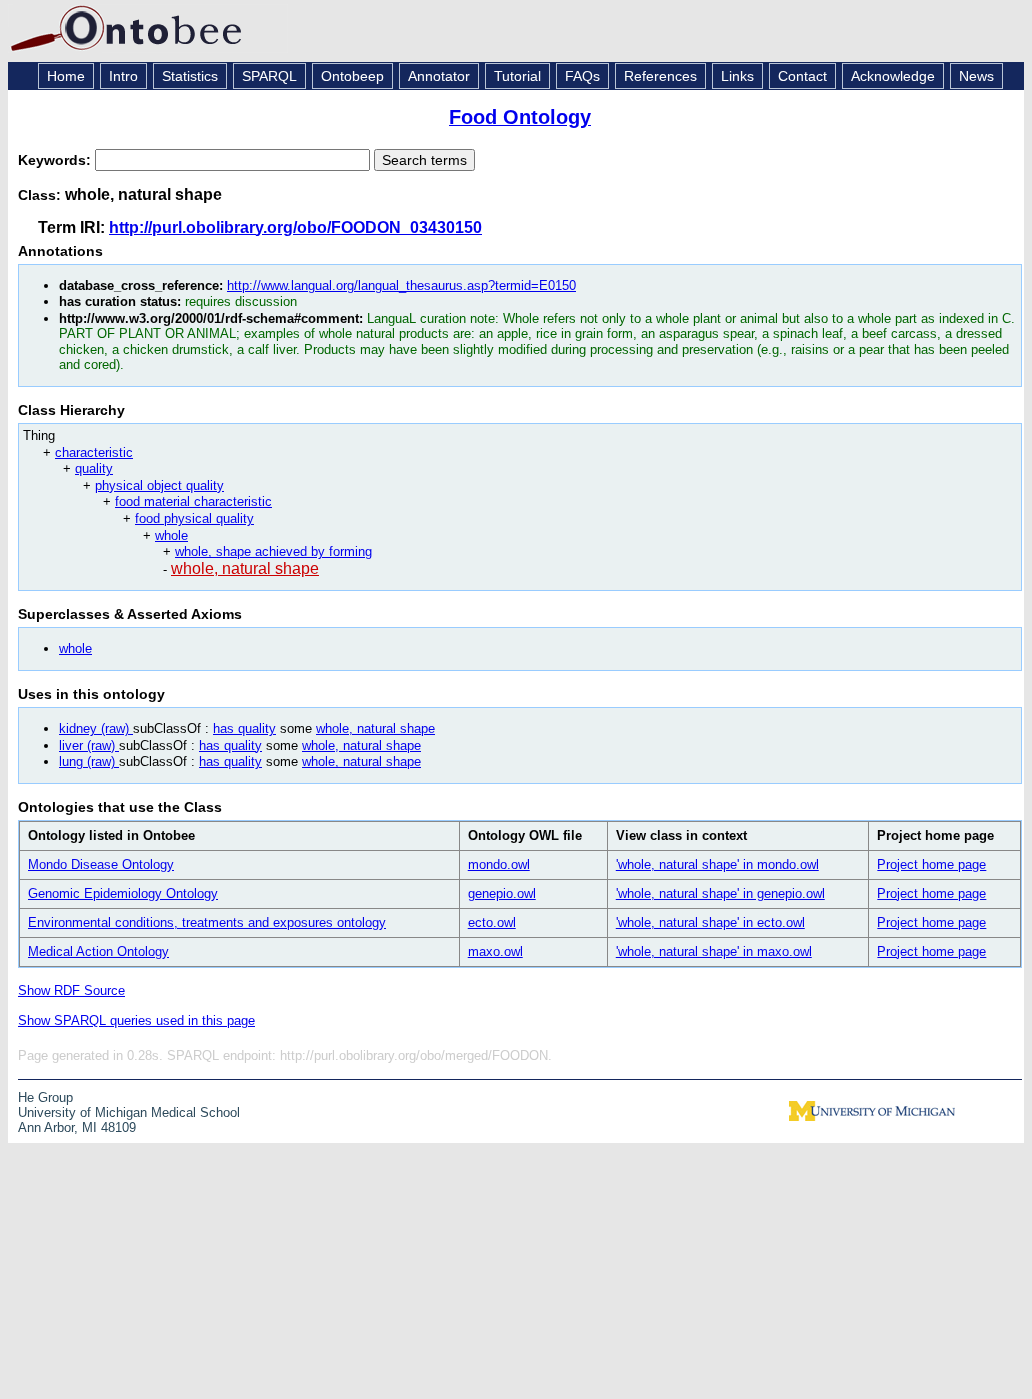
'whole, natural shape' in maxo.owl (714, 951)
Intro (123, 76)
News (976, 76)
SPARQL (269, 76)
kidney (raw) (96, 728)
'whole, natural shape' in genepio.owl (720, 893)
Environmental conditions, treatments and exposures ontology (207, 922)
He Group (45, 1097)
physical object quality (159, 485)
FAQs (582, 76)
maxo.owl (495, 951)
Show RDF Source (71, 990)
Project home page (931, 864)
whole (171, 535)
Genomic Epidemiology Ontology (123, 893)
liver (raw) (89, 745)
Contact (802, 76)
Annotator (439, 76)
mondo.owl (499, 864)
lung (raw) (89, 761)
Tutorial (517, 76)
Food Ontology (520, 117)
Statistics (190, 76)
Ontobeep (352, 76)
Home (66, 76)
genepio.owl (502, 893)
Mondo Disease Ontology (101, 864)
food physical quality (194, 518)
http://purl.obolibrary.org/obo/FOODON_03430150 (295, 227)
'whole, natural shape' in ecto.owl (710, 922)
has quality (244, 728)
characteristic (94, 452)
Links (737, 76)
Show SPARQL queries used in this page (136, 1020)
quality (94, 468)
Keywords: (56, 160)
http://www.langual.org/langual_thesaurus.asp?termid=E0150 (401, 285)
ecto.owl (492, 922)
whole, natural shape (245, 568)
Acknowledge (893, 76)
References (660, 76)
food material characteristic (193, 501)
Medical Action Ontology (98, 951)
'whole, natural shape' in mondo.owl (717, 864)
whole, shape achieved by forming (273, 551)
